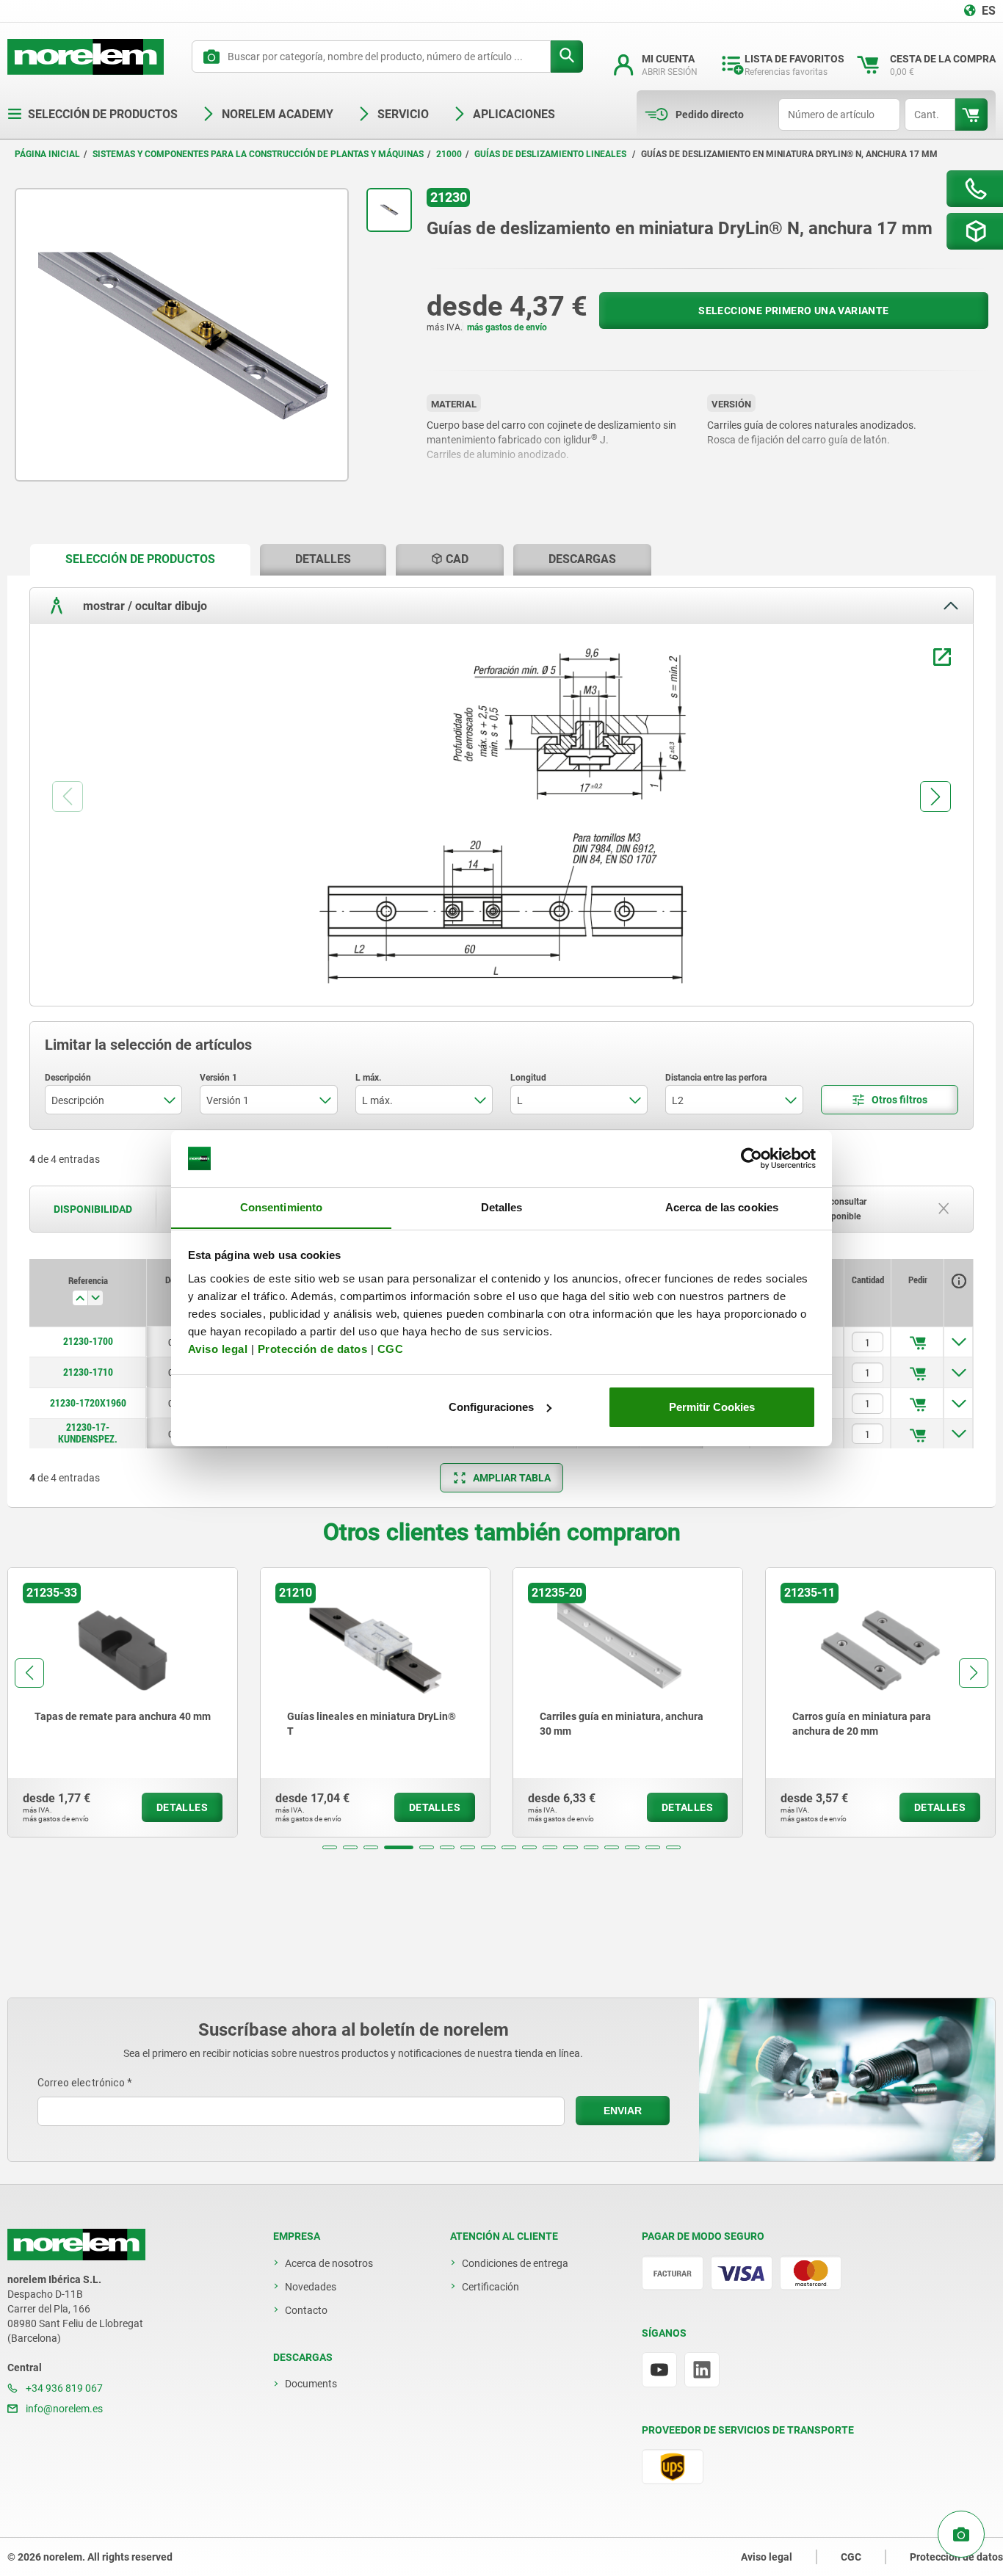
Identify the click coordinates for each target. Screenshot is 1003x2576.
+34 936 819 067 (63, 2388)
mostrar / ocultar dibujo (144, 605)
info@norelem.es (63, 2409)
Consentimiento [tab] (281, 1207)
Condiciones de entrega (515, 2263)
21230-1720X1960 (88, 1403)
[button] (330, 1847)
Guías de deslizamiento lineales (551, 154)
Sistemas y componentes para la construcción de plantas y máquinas (258, 154)
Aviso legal (218, 1348)
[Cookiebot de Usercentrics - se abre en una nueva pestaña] (752, 1158)
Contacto (306, 2310)
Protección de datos (313, 1348)
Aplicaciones (514, 114)
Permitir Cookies (712, 1407)
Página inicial (47, 154)
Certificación (490, 2287)
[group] (123, 1702)
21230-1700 (88, 1341)
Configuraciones (491, 1407)
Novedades (311, 2287)
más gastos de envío (507, 327)
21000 (449, 154)
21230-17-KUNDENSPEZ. (88, 1433)
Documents (311, 2384)
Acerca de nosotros (329, 2263)
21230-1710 (88, 1372)
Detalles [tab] (502, 1207)
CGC (391, 1348)
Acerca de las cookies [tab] (722, 1207)
